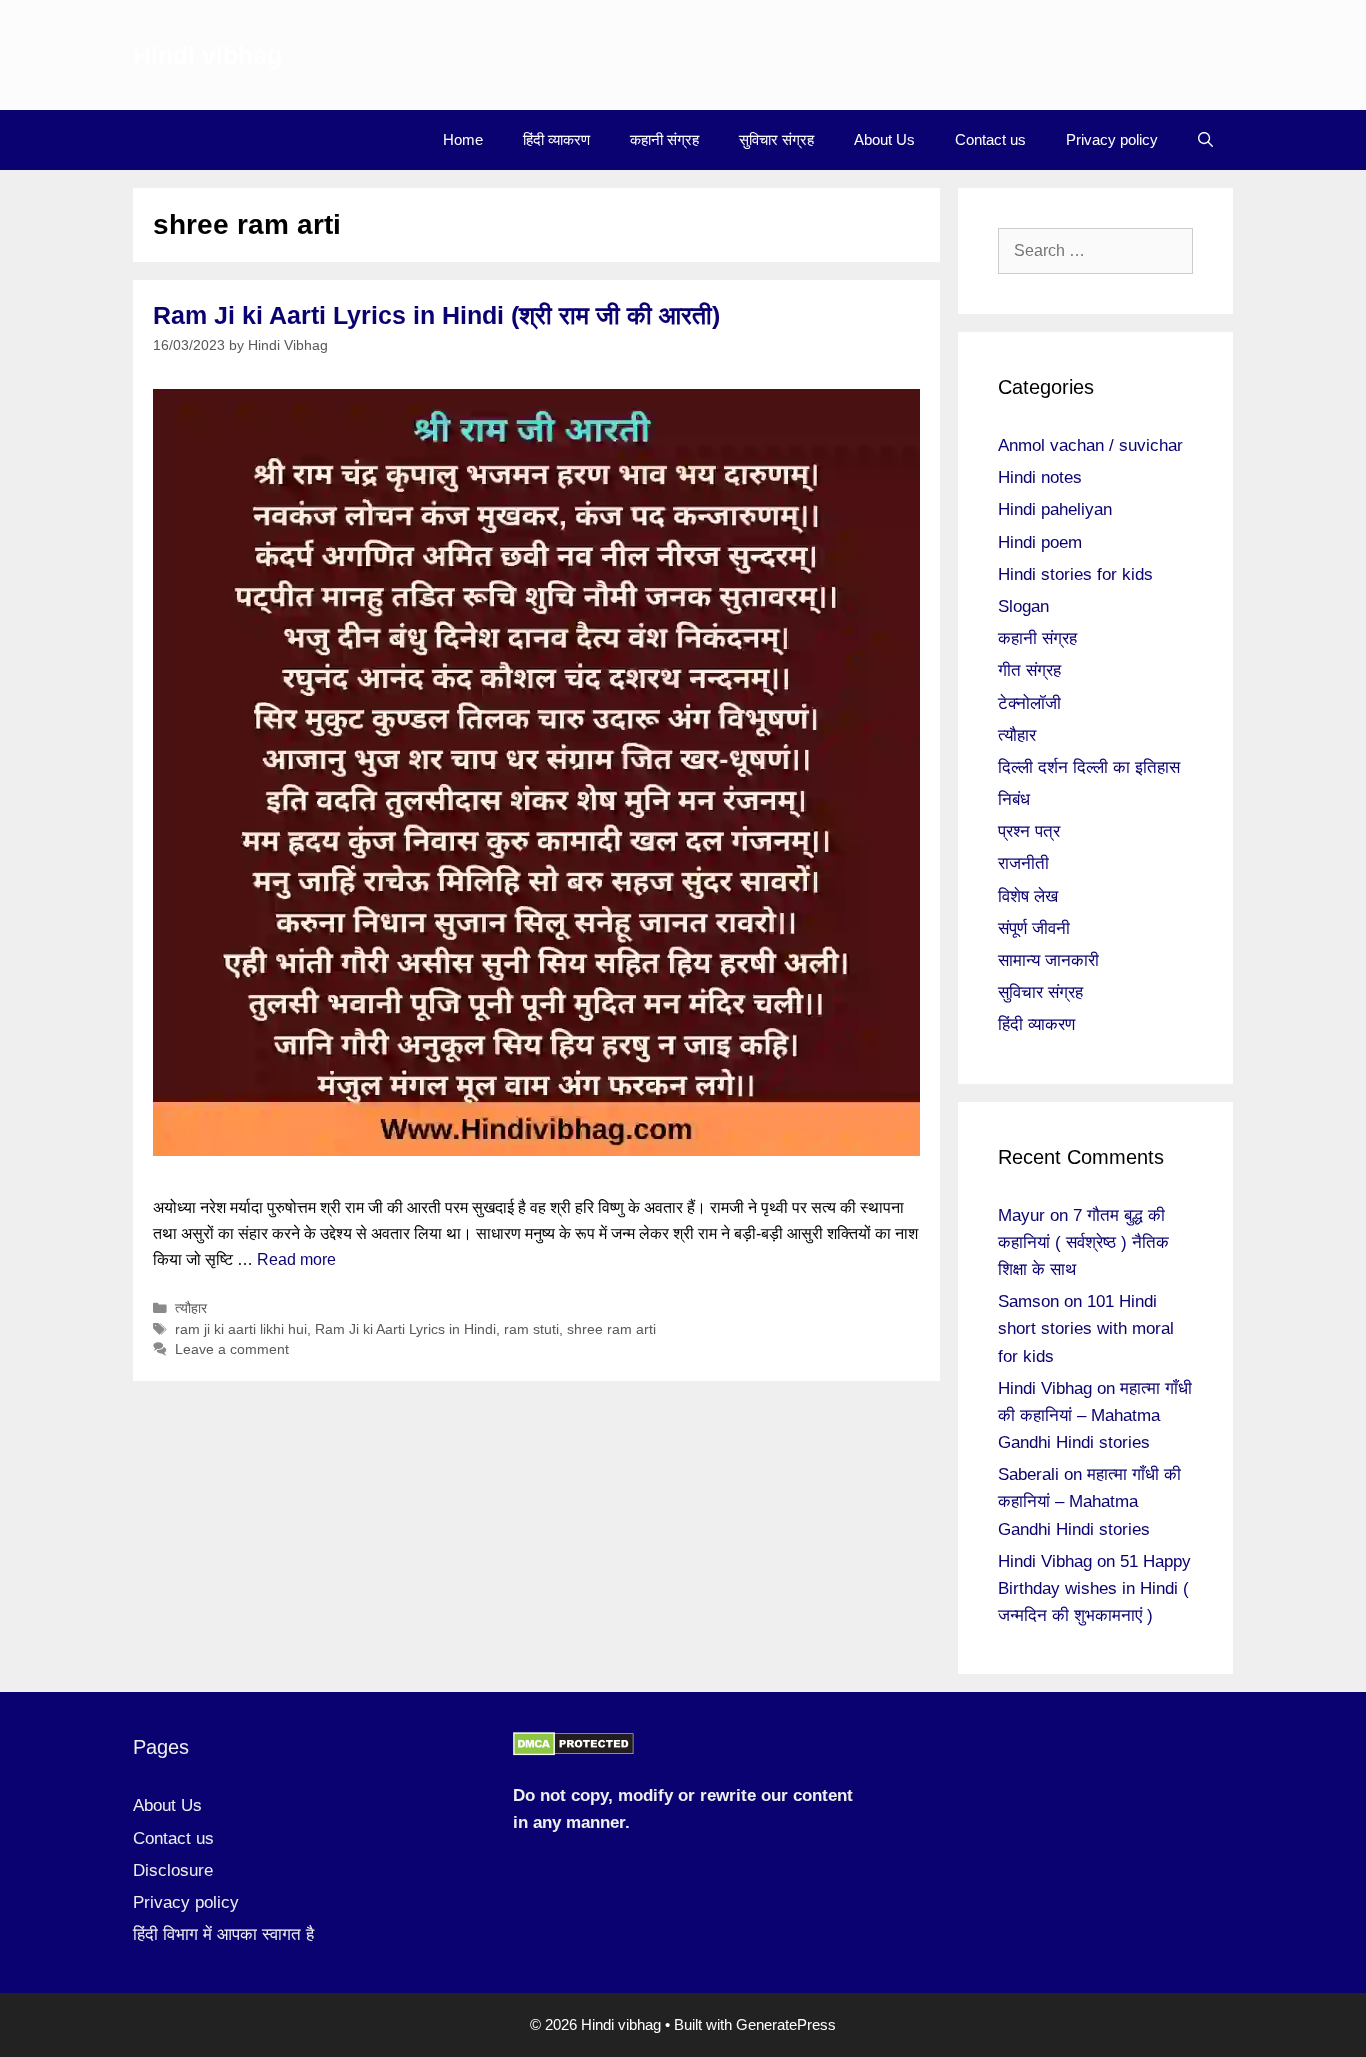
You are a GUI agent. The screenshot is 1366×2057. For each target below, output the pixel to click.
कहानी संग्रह (664, 139)
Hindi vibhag (207, 55)
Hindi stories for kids (1075, 574)
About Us (884, 139)
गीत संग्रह (1029, 670)
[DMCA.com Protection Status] (573, 1750)
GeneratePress (786, 2024)
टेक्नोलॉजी (1029, 703)
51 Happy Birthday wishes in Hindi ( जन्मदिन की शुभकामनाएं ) (1094, 1588)
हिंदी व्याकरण (556, 139)
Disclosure (173, 1870)
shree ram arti (611, 1329)
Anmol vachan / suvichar (1090, 445)
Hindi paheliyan (1055, 509)
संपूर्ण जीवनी (1034, 928)
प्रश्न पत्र (1029, 831)
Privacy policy (1112, 139)
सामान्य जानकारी (1048, 960)
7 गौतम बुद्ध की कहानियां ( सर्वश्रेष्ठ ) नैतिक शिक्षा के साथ (1083, 1242)
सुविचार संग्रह (776, 139)
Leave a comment (232, 1349)
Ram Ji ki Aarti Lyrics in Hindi (405, 1329)
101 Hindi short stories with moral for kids (1086, 1328)
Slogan (1023, 606)
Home (463, 139)
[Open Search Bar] (1205, 140)
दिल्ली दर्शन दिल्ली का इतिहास (1089, 767)
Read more (296, 1259)
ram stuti (531, 1329)
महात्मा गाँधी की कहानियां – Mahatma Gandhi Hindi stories (1095, 1415)
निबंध (1014, 799)
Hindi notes (1040, 477)
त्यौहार (191, 1308)
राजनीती (1023, 863)
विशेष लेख (1028, 896)
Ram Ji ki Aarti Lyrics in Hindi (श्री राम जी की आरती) (436, 315)
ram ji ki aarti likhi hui (241, 1329)
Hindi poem (1040, 542)
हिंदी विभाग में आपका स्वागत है (223, 1934)
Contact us (990, 139)
